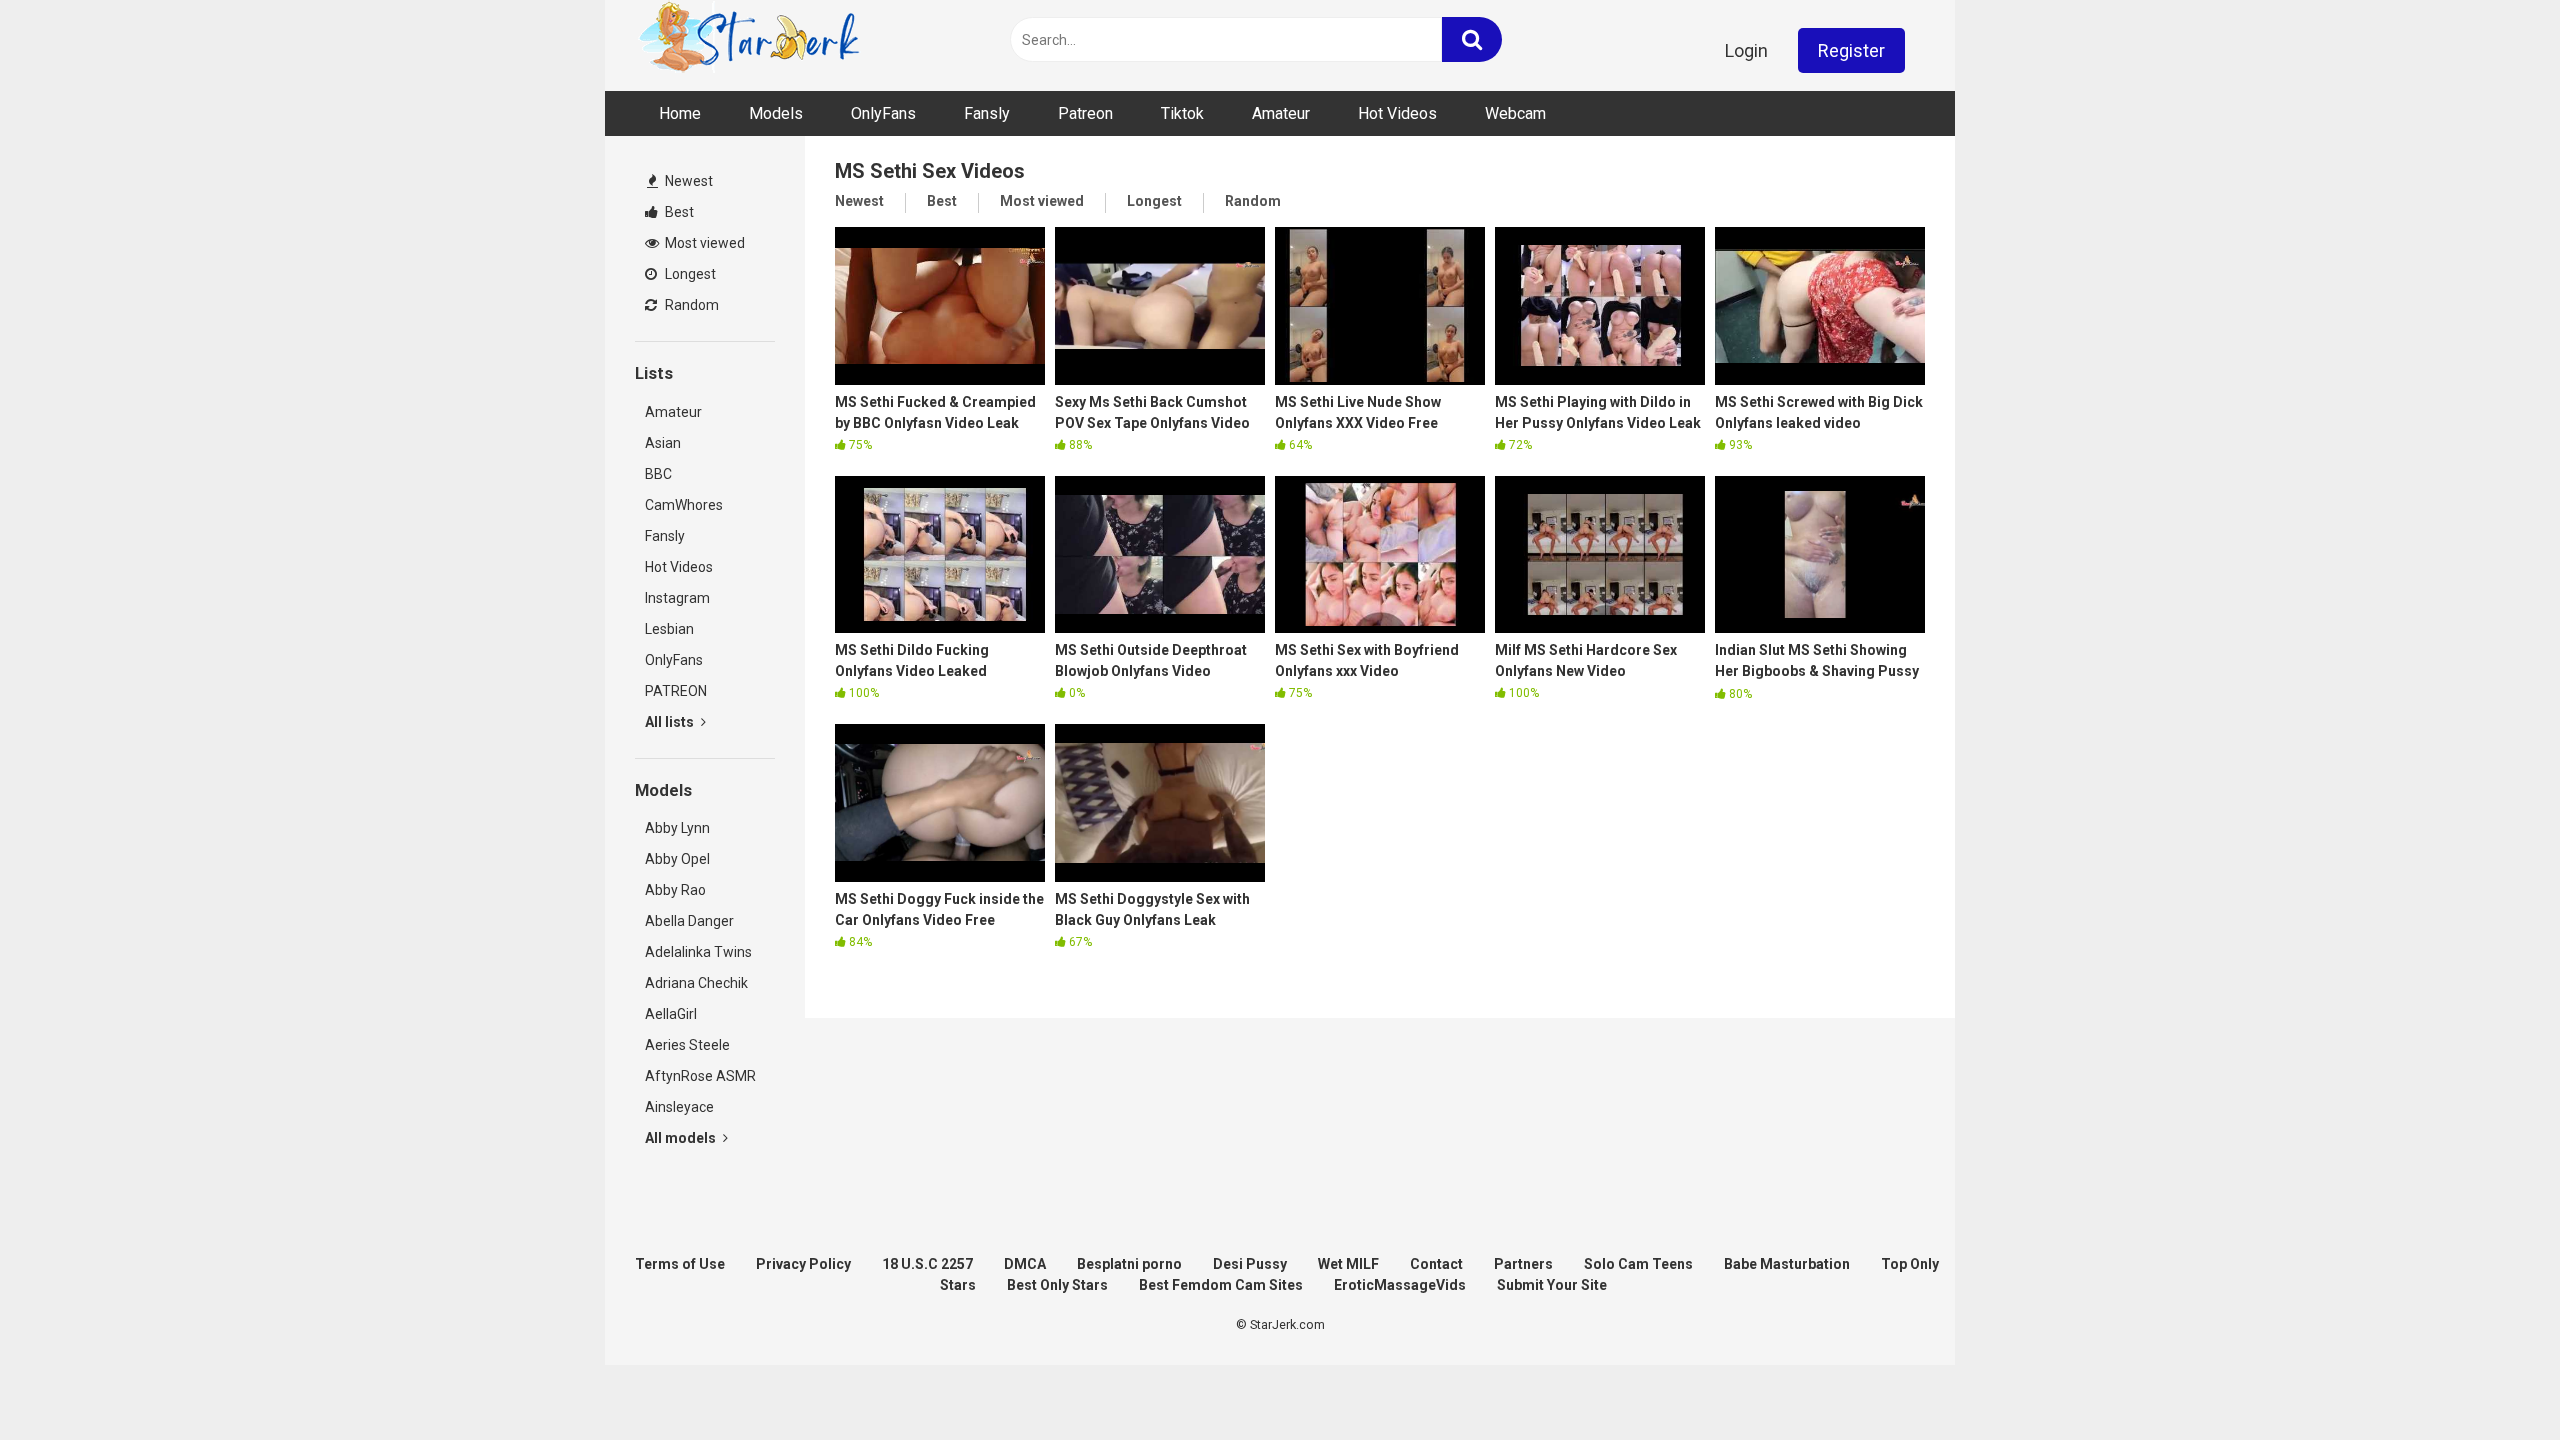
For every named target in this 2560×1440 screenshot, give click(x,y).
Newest (687, 181)
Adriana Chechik (696, 983)
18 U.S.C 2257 (927, 1264)
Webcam (1515, 113)
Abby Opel (677, 859)
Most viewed (703, 243)
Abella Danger (689, 921)
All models (682, 1138)
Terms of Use (680, 1264)
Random (690, 305)
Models (776, 113)
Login (1746, 50)
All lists (671, 722)
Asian (663, 443)
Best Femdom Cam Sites (1221, 1285)
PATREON (676, 691)
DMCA (1025, 1264)
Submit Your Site (1552, 1285)
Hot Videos (1397, 113)
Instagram (677, 598)
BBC (658, 474)
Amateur (1281, 113)
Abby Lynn (677, 828)
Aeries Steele (687, 1045)
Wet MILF (1348, 1264)
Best (678, 212)
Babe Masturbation (1787, 1264)
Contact (1436, 1264)
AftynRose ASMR (700, 1076)
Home (680, 113)
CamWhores (684, 505)
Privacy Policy (803, 1264)
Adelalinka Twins (698, 952)
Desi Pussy (1250, 1264)
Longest (689, 274)
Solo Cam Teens (1638, 1264)
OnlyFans (883, 113)
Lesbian (669, 629)
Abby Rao (675, 890)
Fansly (987, 113)
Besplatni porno (1129, 1264)
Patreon (1085, 113)
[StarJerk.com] (750, 40)
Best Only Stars (1057, 1285)
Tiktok (1182, 113)
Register (1851, 50)
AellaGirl (671, 1014)
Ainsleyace (679, 1107)
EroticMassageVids (1400, 1285)
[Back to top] (2493, 1379)
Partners (1523, 1264)
